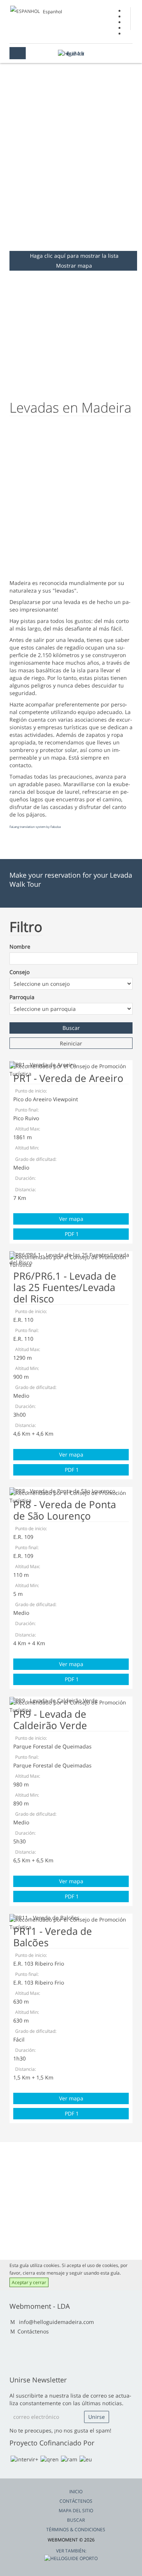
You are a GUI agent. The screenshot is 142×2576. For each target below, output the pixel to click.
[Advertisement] (71, 172)
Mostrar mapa (74, 266)
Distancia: (26, 1189)
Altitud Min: (27, 1148)
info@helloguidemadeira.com (56, 2322)
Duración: (25, 1178)
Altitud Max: (28, 1129)
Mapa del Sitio (76, 2511)
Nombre (20, 947)
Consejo (20, 972)
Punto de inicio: (31, 1091)
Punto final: (27, 1110)
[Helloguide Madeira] (71, 53)
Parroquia (22, 997)
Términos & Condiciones (76, 2529)
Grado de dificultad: (36, 1159)
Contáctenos (33, 2331)
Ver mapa (71, 1219)
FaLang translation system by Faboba (35, 827)
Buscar (76, 2520)
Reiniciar (71, 1043)
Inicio (76, 2492)
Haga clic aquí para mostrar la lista (74, 256)
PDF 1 (71, 1234)
